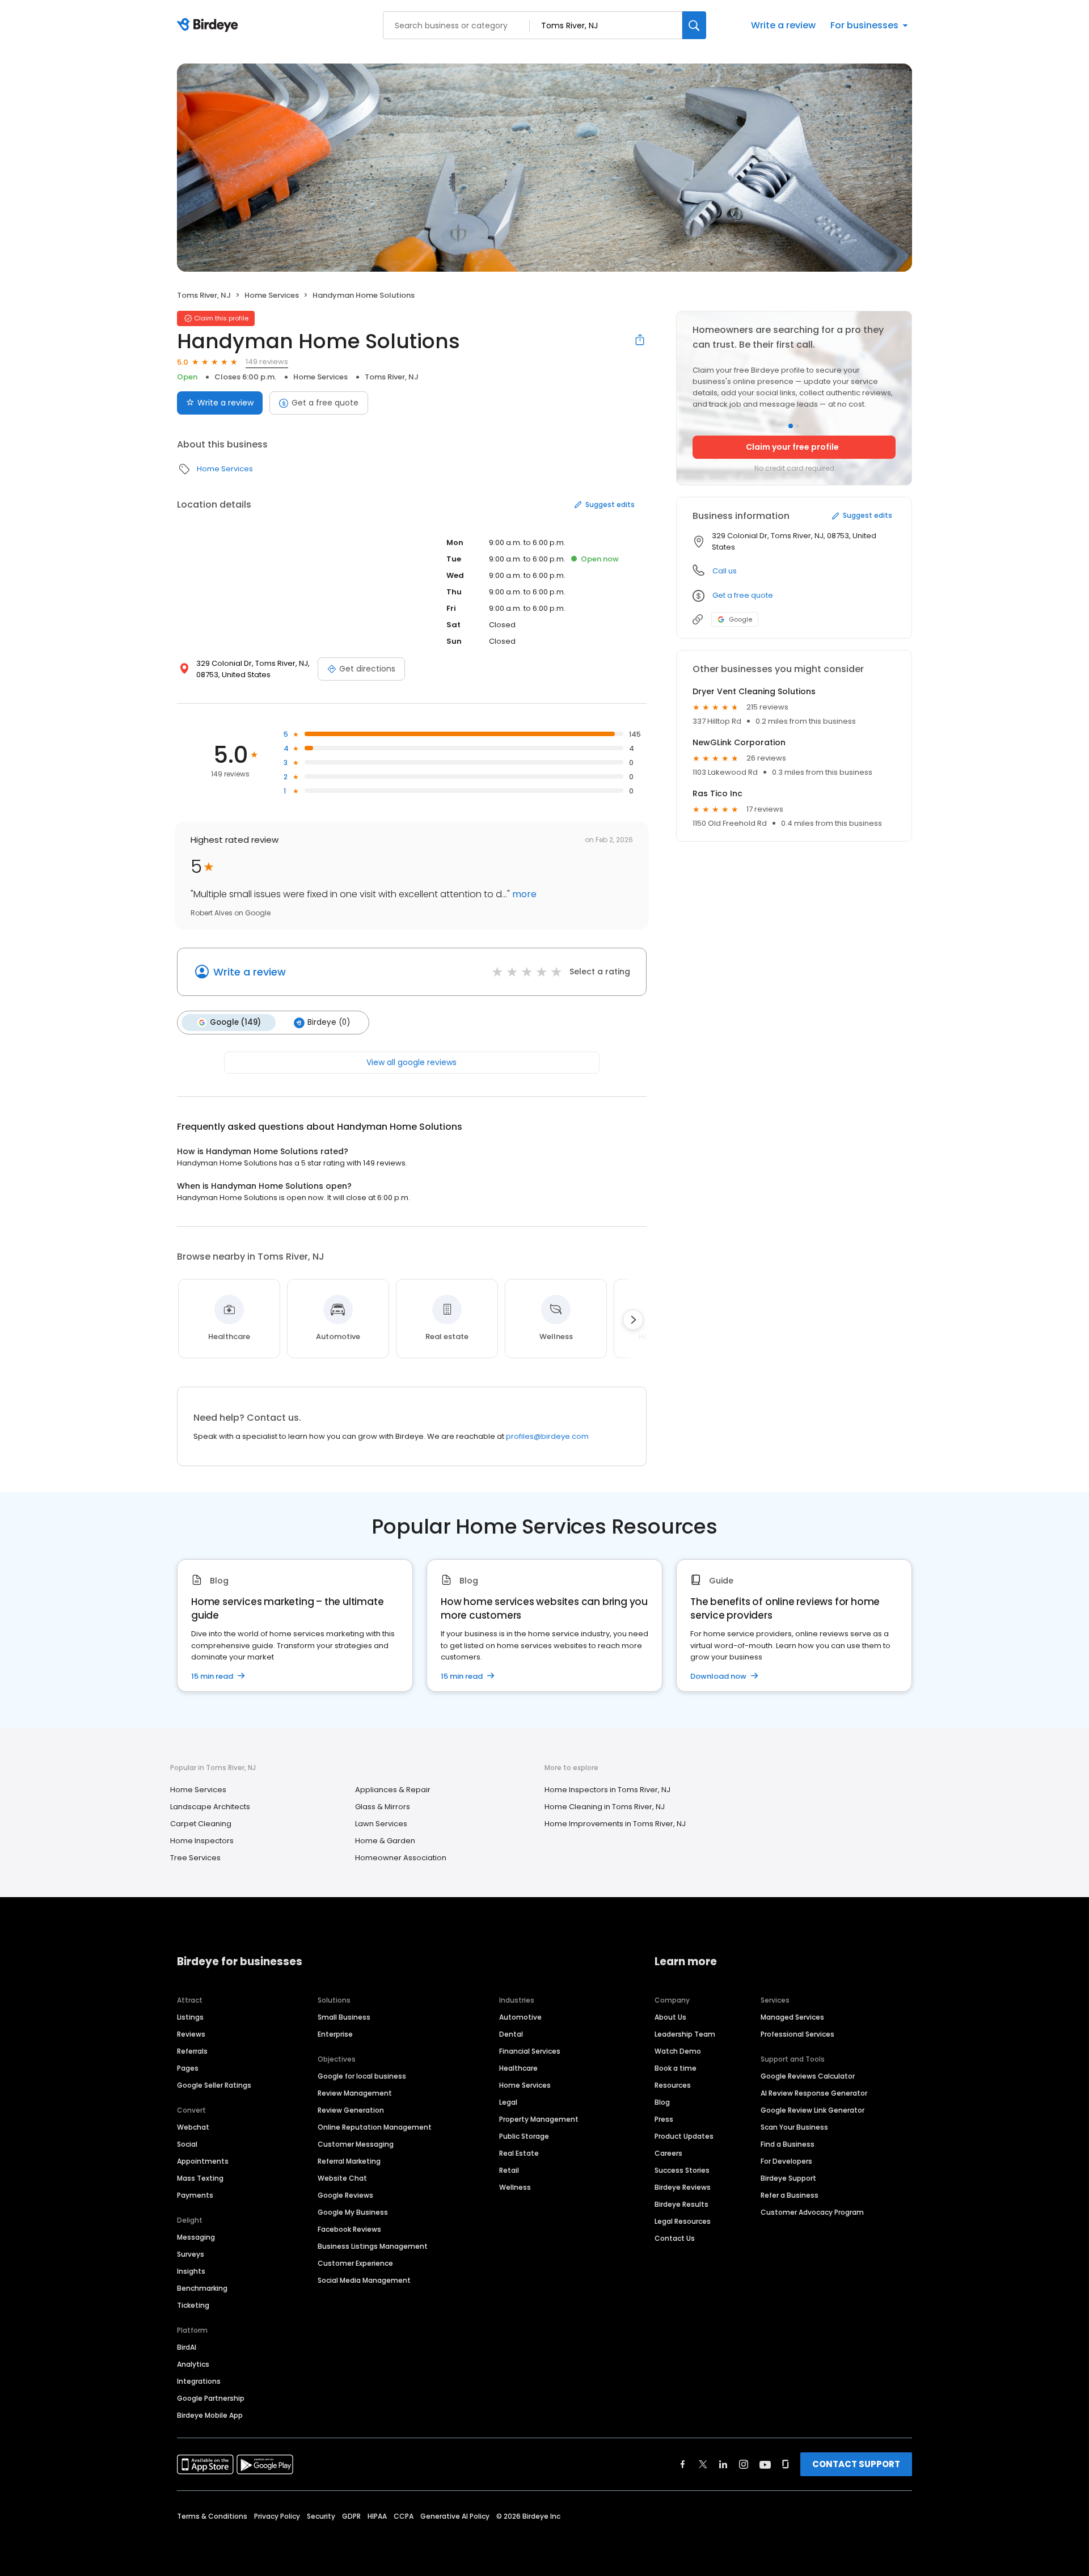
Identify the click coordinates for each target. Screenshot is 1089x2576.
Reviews (191, 2034)
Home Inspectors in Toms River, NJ (607, 1790)
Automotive (520, 2017)
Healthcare (518, 2068)
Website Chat (342, 2178)
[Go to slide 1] (791, 426)
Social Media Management (364, 2280)
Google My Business (353, 2212)
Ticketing (193, 2305)
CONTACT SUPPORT (856, 2464)
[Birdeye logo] (210, 26)
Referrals (192, 2051)
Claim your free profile (792, 447)
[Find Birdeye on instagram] (744, 2464)
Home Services (272, 295)
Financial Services (530, 2051)
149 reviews (267, 362)
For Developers (786, 2161)
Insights (191, 2271)
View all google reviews (411, 1062)
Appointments (203, 2161)
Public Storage (524, 2136)
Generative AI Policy (455, 2516)
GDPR (351, 2516)
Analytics (193, 2364)
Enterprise (335, 2034)
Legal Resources (683, 2221)
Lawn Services (381, 1824)
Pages (188, 2068)
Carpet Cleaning (201, 1824)
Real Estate (519, 2153)
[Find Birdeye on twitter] (703, 2464)
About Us (670, 2017)
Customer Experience (355, 2263)
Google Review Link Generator (812, 2110)
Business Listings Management (373, 2246)
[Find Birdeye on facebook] (683, 2464)
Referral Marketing (349, 2161)
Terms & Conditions (212, 2516)
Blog (662, 2102)
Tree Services (195, 1858)
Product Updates (684, 2136)
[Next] (633, 1320)
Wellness (515, 2187)
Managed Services (792, 2017)
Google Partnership (211, 2398)
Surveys (191, 2254)
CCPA (404, 2516)
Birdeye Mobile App (210, 2415)
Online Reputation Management (375, 2127)
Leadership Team (685, 2034)
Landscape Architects (210, 1807)
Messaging (196, 2237)
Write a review (783, 25)
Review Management (355, 2093)
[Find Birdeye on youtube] (765, 2464)
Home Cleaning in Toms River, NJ (605, 1807)
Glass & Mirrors (383, 1807)
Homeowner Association (401, 1858)
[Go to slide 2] (797, 426)
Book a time (676, 2068)
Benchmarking (202, 2288)
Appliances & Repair (393, 1790)
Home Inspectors (202, 1841)
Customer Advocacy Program (812, 2212)
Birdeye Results (681, 2204)
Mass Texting (200, 2178)
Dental (511, 2034)
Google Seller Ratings (214, 2085)
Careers (668, 2153)
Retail (509, 2170)
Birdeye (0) (329, 1022)
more (523, 894)
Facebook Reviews (349, 2229)
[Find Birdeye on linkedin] (723, 2464)
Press (664, 2119)
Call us (725, 571)
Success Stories (682, 2170)
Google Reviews (345, 2195)
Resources (673, 2085)
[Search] (694, 25)
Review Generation (351, 2110)
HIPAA (377, 2516)
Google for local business (362, 2076)
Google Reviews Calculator (808, 2076)
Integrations (199, 2381)
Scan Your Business (794, 2127)
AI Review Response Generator (814, 2093)
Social (187, 2144)
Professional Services (797, 2034)
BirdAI (187, 2347)
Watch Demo (678, 2051)
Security (321, 2516)
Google (740, 619)
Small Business (344, 2017)
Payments (195, 2195)
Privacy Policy (277, 2516)
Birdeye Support (788, 2178)
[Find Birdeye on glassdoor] (786, 2464)
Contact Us (675, 2238)
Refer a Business (790, 2195)
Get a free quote (325, 403)
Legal (508, 2102)
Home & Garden (385, 1841)
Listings (190, 2017)
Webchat (193, 2127)
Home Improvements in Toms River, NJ (615, 1824)
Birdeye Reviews (683, 2187)
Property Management (539, 2119)
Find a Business (788, 2144)
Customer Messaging (356, 2144)
